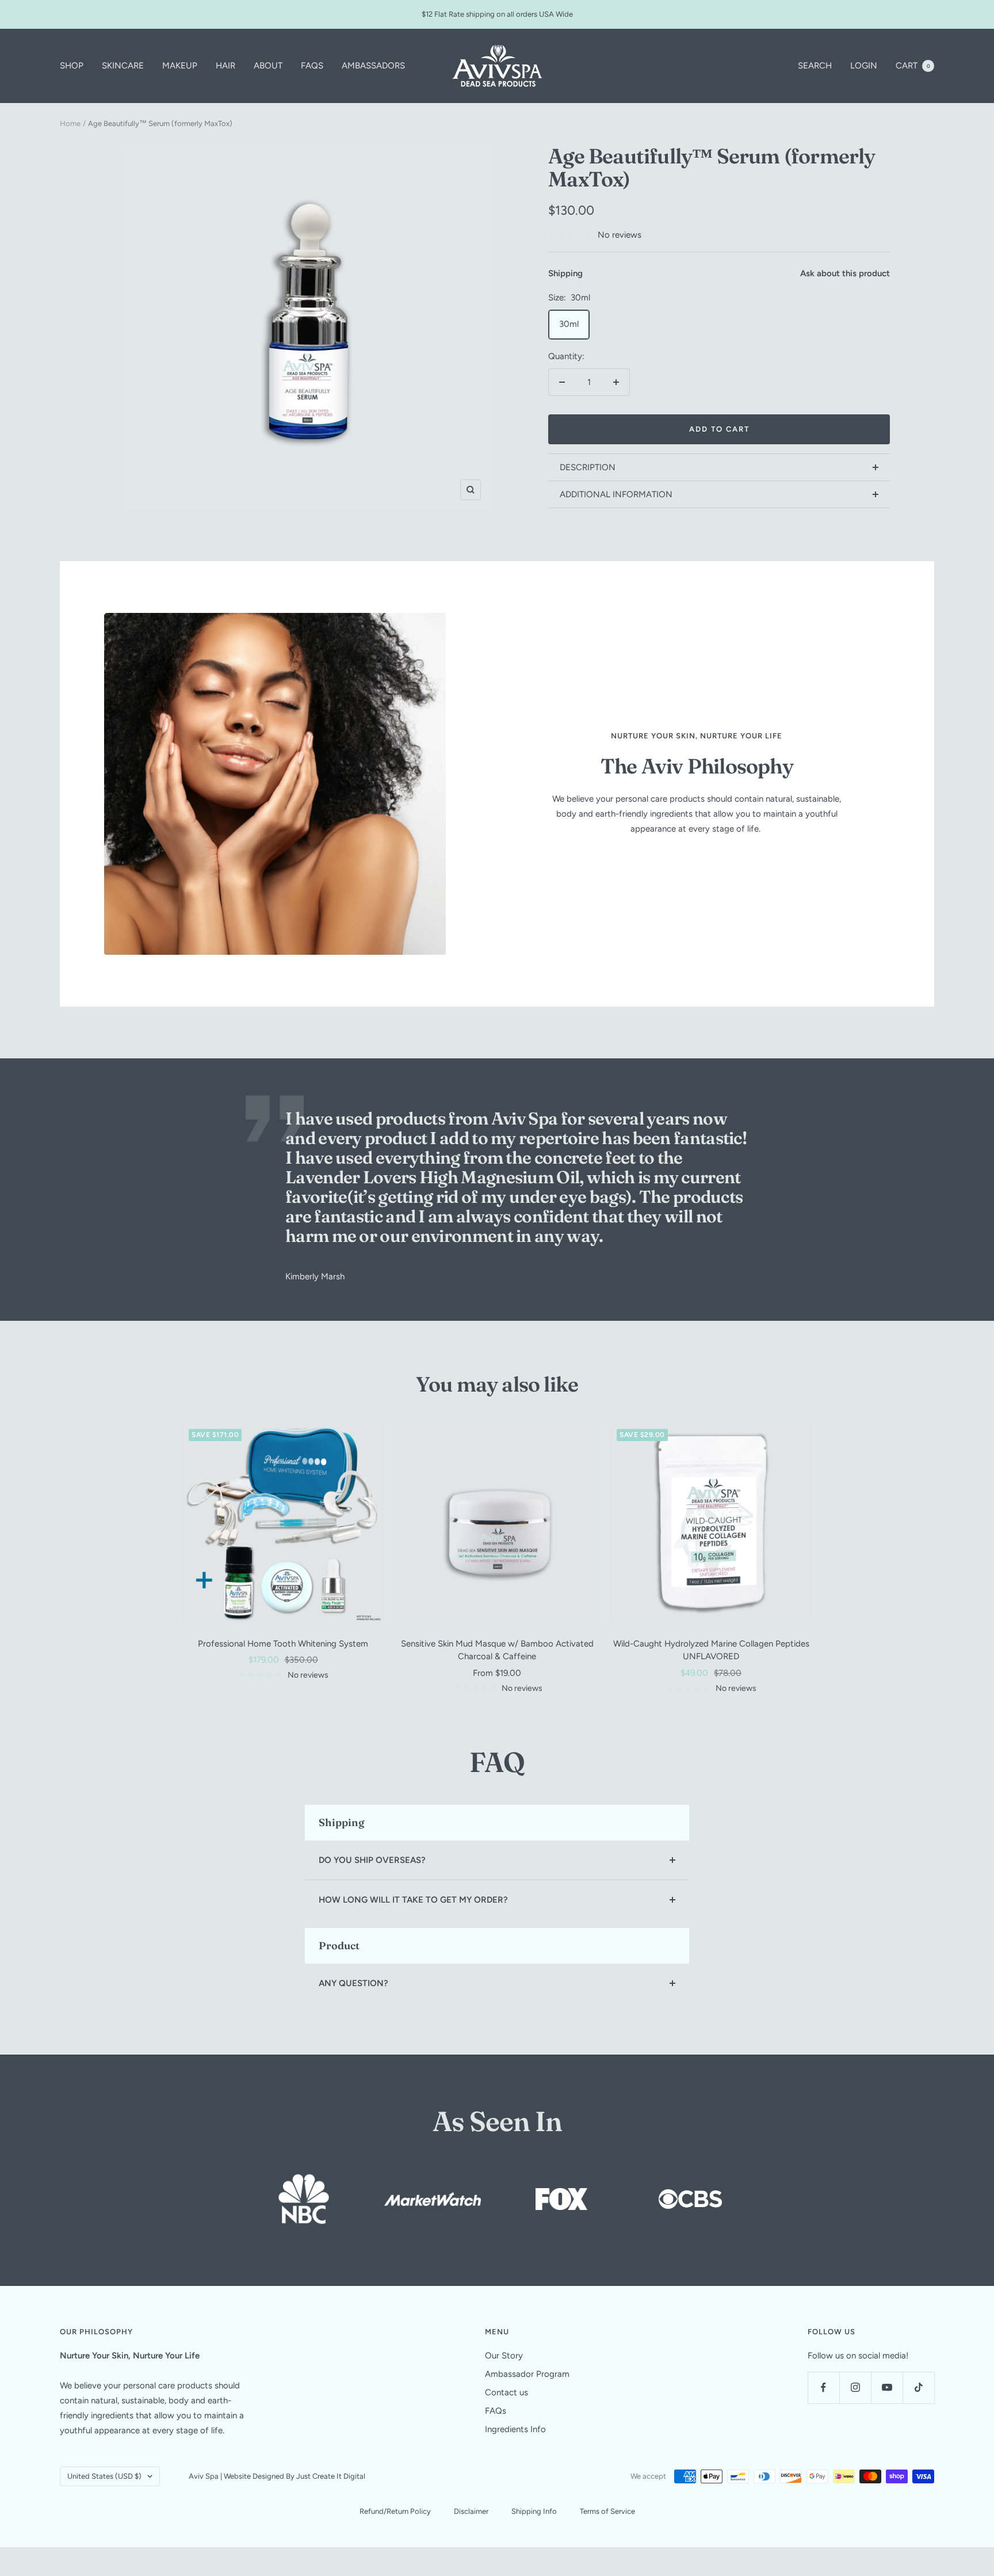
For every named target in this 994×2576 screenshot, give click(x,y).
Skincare (123, 66)
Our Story (504, 2356)
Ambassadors (373, 66)
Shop (72, 66)
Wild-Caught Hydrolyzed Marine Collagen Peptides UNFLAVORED (711, 1650)
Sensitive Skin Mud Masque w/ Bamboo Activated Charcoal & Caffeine (497, 1650)
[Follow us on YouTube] (887, 2388)
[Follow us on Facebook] (823, 2388)
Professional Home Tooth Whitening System (283, 1644)
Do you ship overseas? (372, 1860)
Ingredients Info (515, 2429)
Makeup (180, 66)
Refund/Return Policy (395, 2511)
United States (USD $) (104, 2476)
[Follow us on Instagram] (855, 2388)
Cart (913, 66)
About (268, 66)
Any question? (353, 1983)
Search (815, 66)
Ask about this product (845, 273)
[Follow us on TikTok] (918, 2388)
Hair (225, 66)
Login (864, 66)
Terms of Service (607, 2511)
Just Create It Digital (331, 2476)
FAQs (496, 2411)
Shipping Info (534, 2511)
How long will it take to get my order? (413, 1900)
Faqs (312, 66)
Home (70, 123)
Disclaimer (471, 2511)
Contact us (506, 2392)
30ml (569, 324)
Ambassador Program (527, 2374)
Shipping (565, 273)
